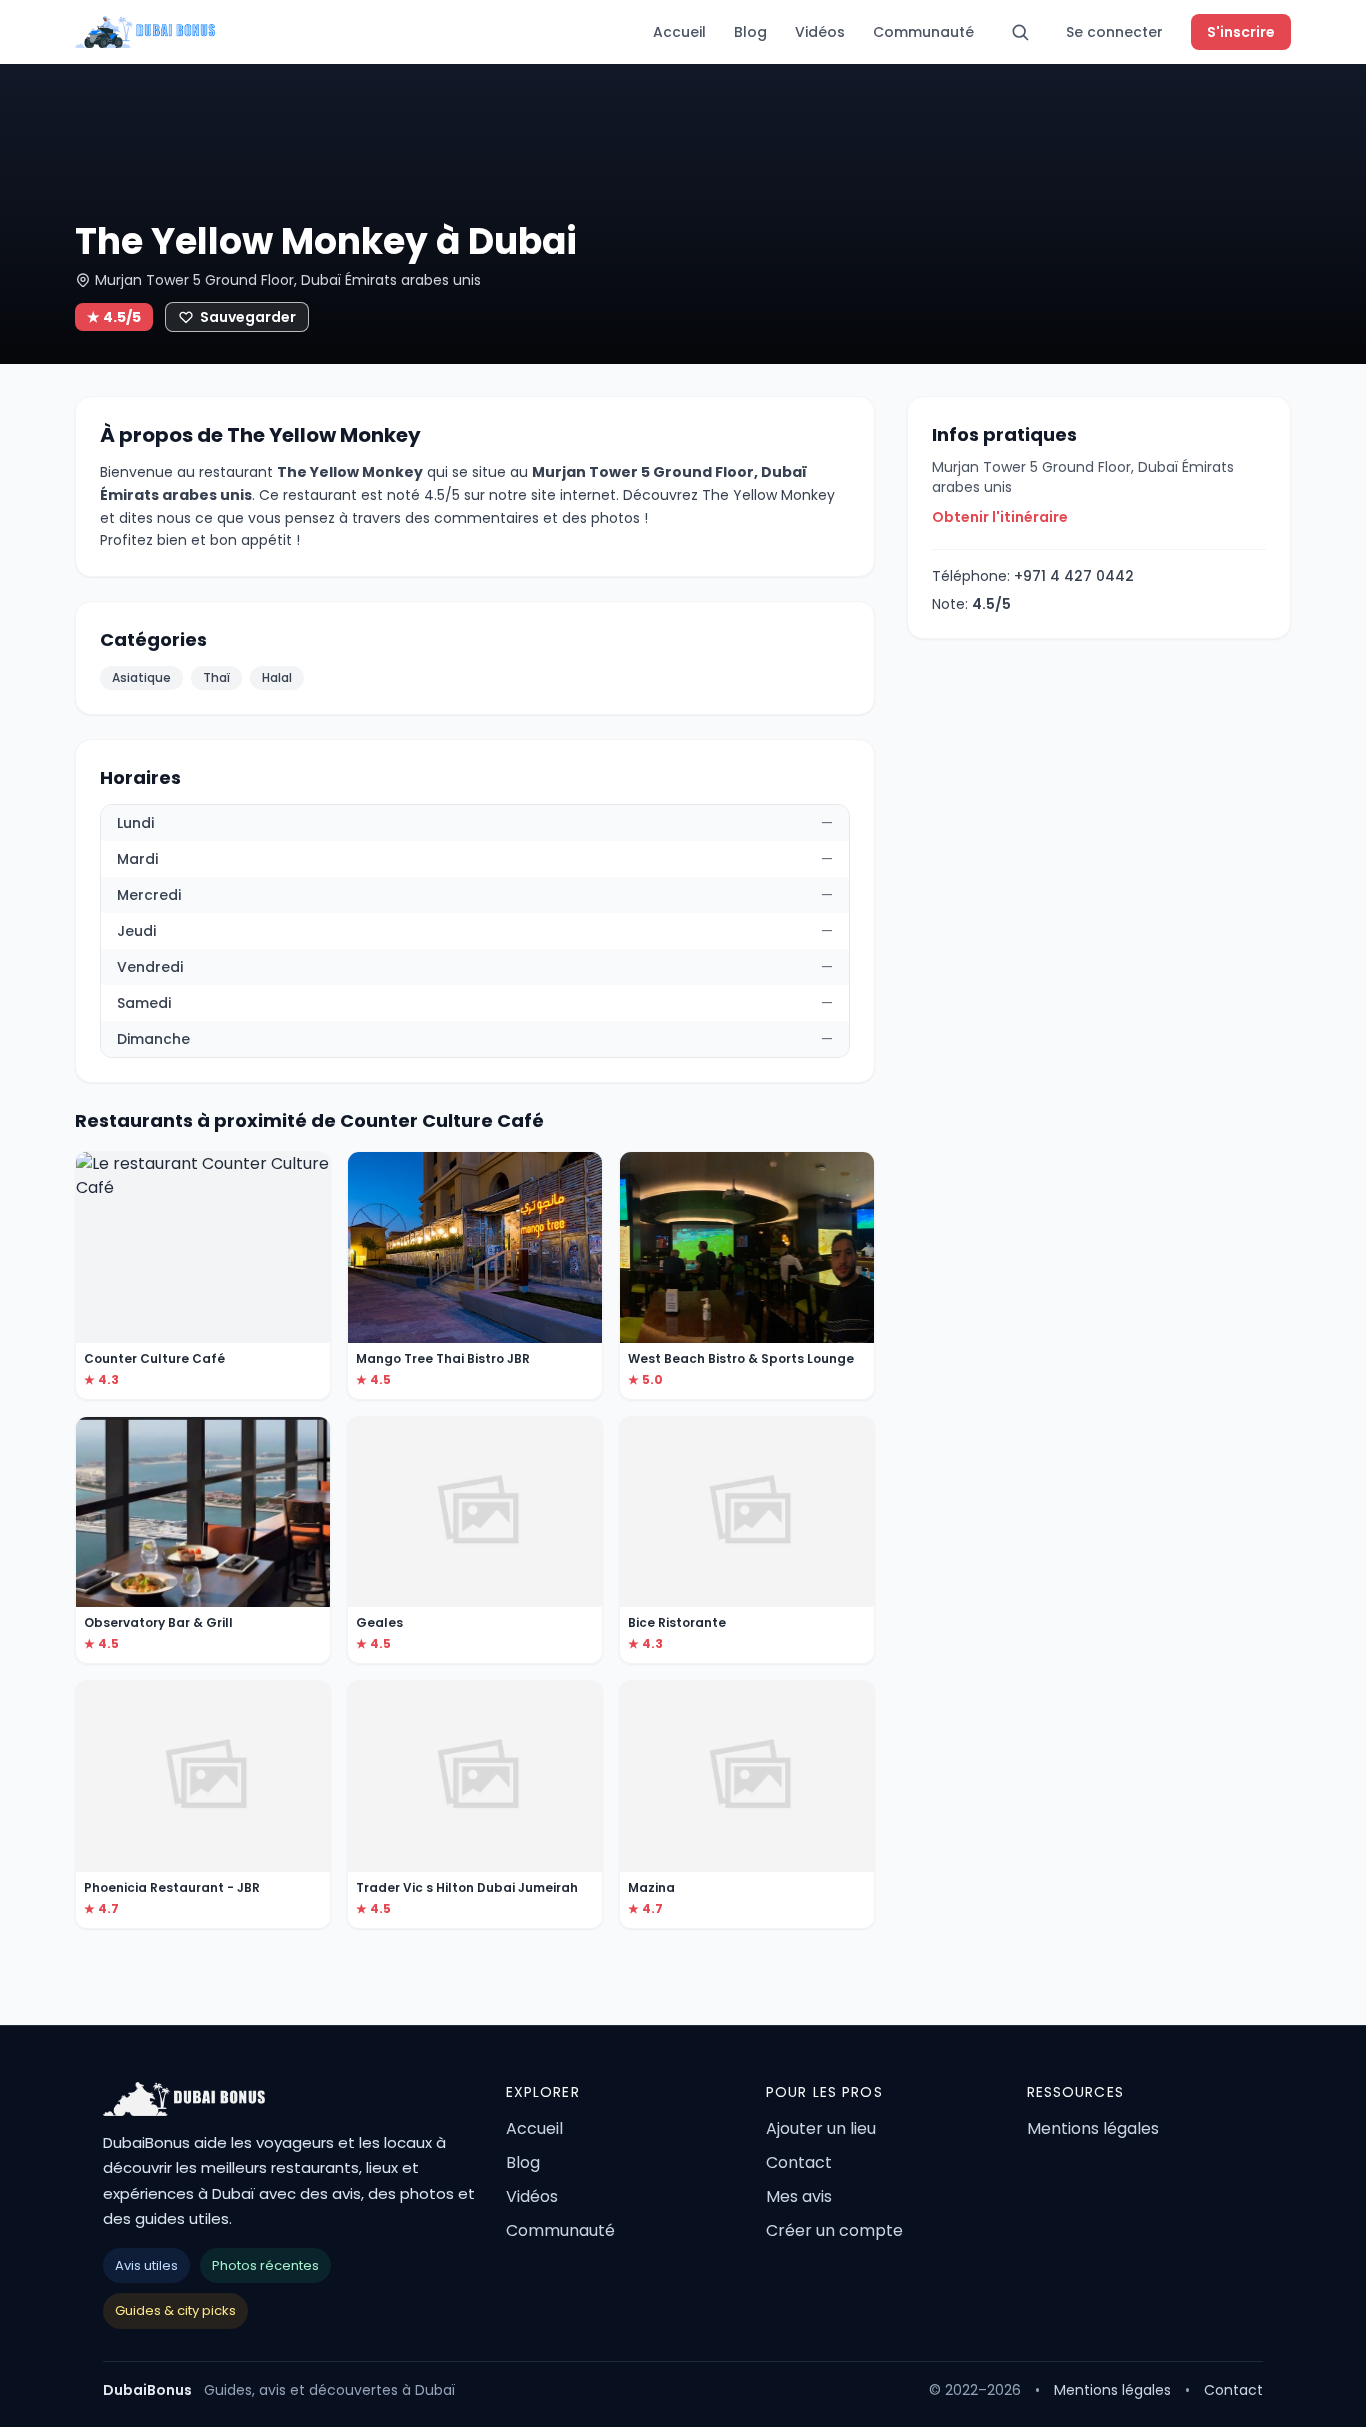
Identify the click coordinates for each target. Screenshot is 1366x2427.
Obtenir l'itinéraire (1000, 517)
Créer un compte (834, 2230)
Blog (750, 32)
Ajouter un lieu (821, 2128)
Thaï (216, 677)
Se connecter (1114, 32)
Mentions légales (1093, 2128)
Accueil (679, 32)
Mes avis (799, 2196)
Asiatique (141, 677)
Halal (277, 677)
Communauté (923, 32)
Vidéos (820, 32)
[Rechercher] (1020, 32)
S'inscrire (1241, 32)
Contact (799, 2162)
